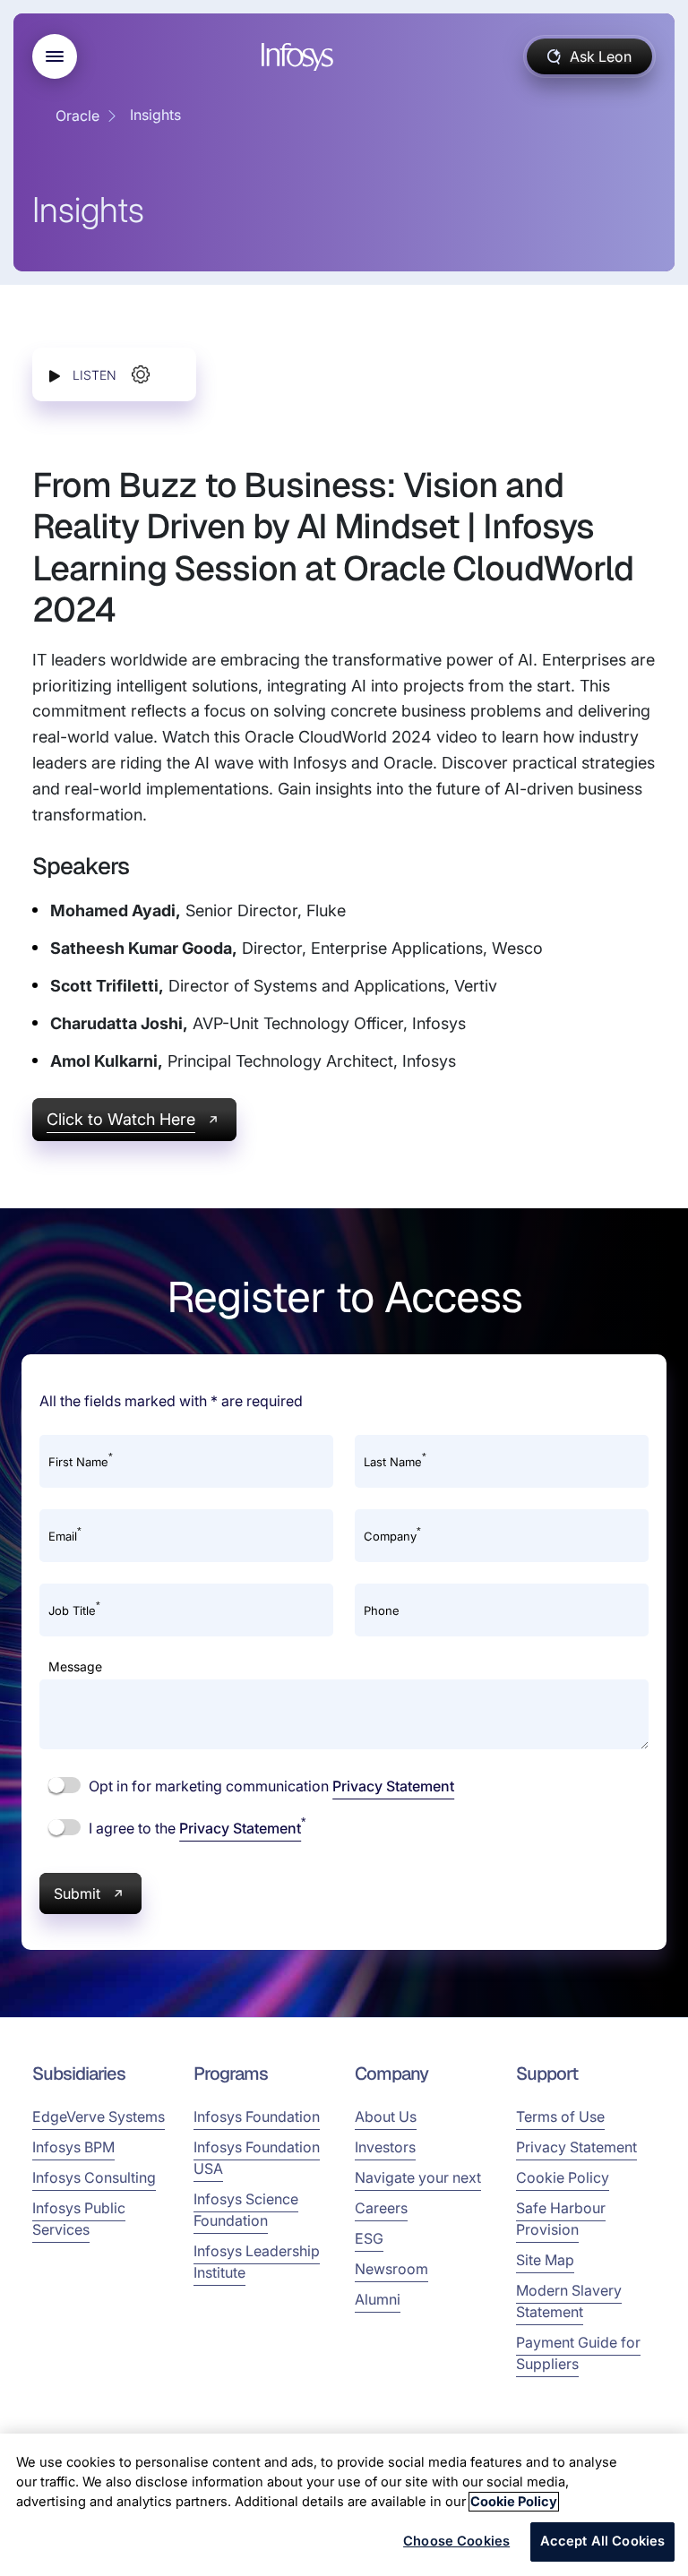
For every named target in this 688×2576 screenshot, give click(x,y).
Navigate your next (418, 2177)
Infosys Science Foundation (246, 2210)
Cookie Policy (563, 2177)
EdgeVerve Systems (99, 2117)
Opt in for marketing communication (270, 1786)
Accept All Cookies (603, 2541)
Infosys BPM (73, 2147)
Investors (385, 2147)
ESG (369, 2238)
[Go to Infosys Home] (300, 57)
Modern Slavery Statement (569, 2301)
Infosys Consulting (94, 2177)
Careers (381, 2208)
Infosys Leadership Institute (257, 2262)
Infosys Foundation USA (257, 2158)
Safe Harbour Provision (561, 2219)
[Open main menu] (55, 56)
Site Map (545, 2260)
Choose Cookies (456, 2541)
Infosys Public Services (79, 2219)
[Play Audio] (55, 375)
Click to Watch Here (121, 1119)
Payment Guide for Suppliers (578, 2353)
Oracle (77, 116)
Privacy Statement (393, 1786)
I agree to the (195, 1827)
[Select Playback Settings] (141, 374)
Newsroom (391, 2269)
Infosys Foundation (257, 2117)
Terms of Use (560, 2117)
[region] (344, 2505)
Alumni (378, 2299)
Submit (77, 1893)
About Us (386, 2117)
